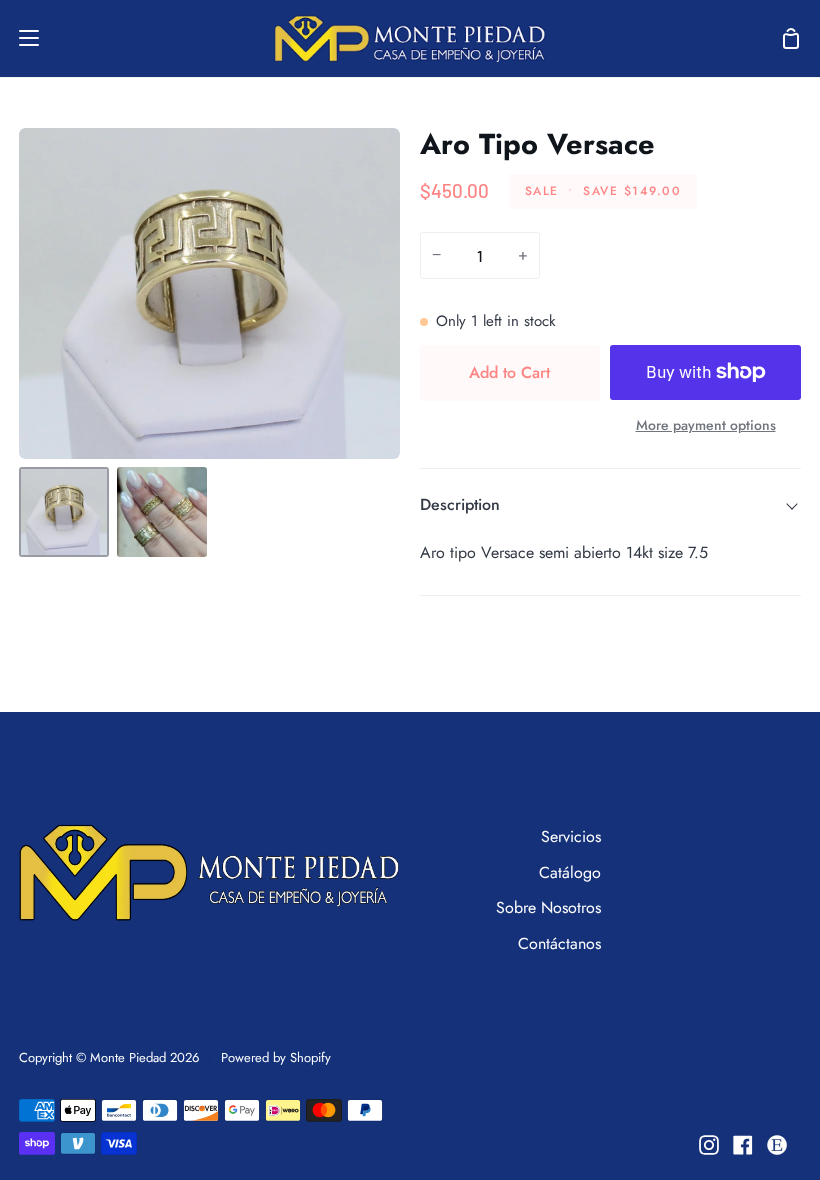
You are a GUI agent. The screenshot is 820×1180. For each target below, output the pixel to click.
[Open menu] (20, 38)
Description (460, 504)
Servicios (571, 836)
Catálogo (570, 872)
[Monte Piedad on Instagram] (709, 1145)
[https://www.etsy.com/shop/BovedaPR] (777, 1145)
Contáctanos (559, 943)
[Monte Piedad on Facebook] (743, 1145)
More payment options (706, 425)
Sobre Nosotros (548, 907)
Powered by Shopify (276, 1057)
